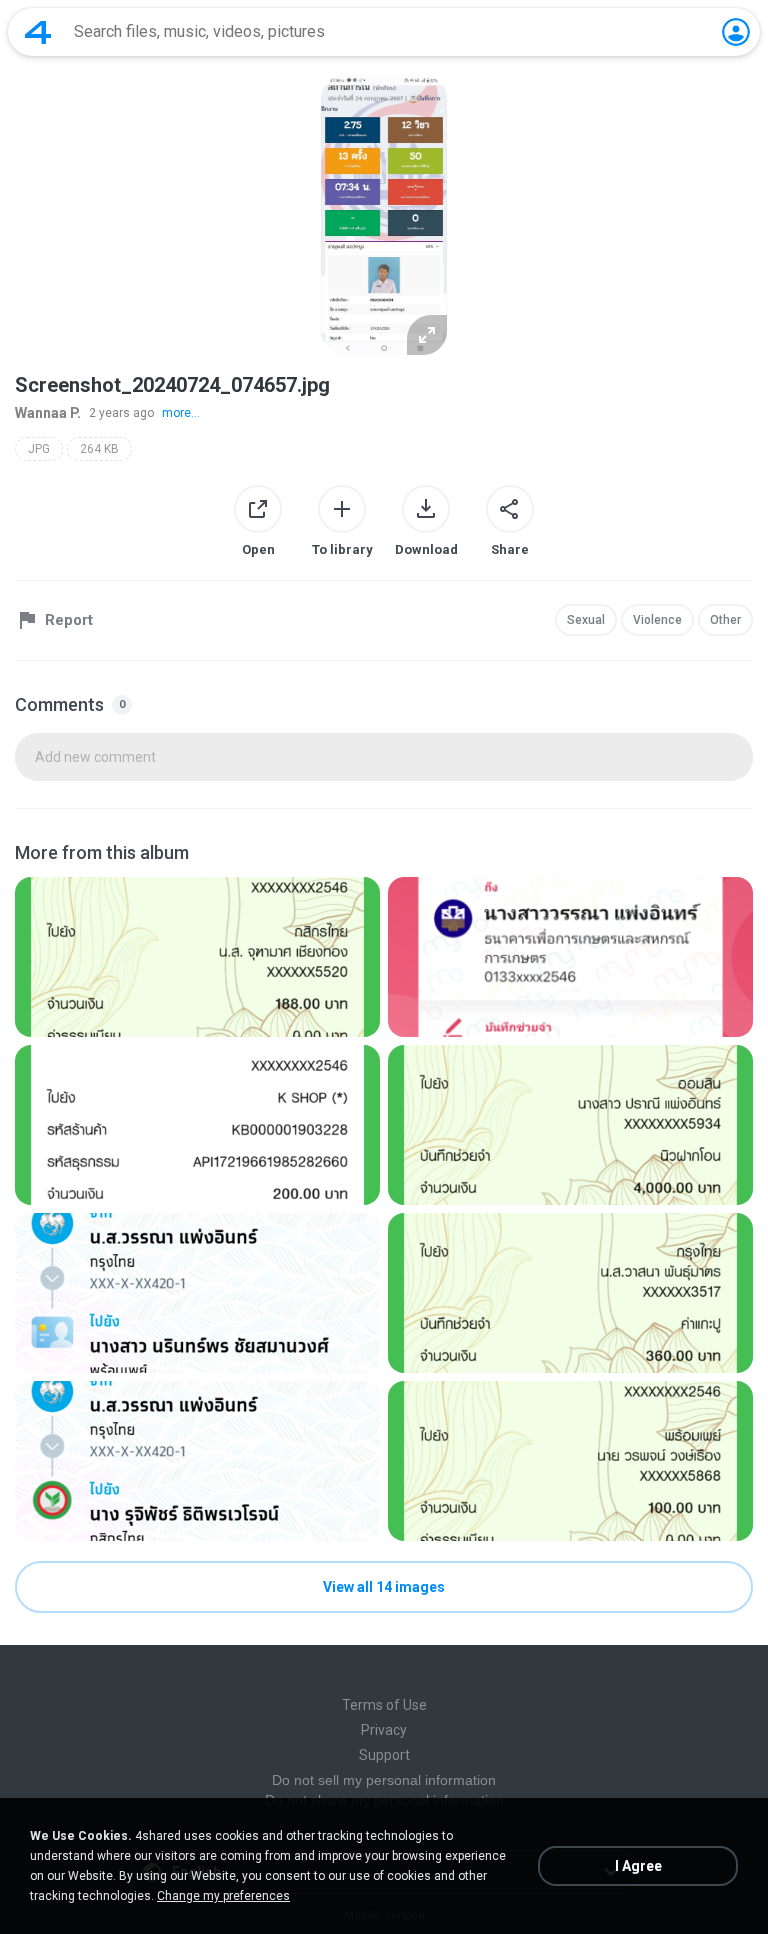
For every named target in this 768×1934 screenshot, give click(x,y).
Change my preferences (223, 1896)
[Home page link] (38, 32)
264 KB (99, 449)
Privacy (384, 1730)
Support (384, 1755)
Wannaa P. (48, 413)
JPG (39, 449)
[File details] (197, 957)
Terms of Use (384, 1705)
